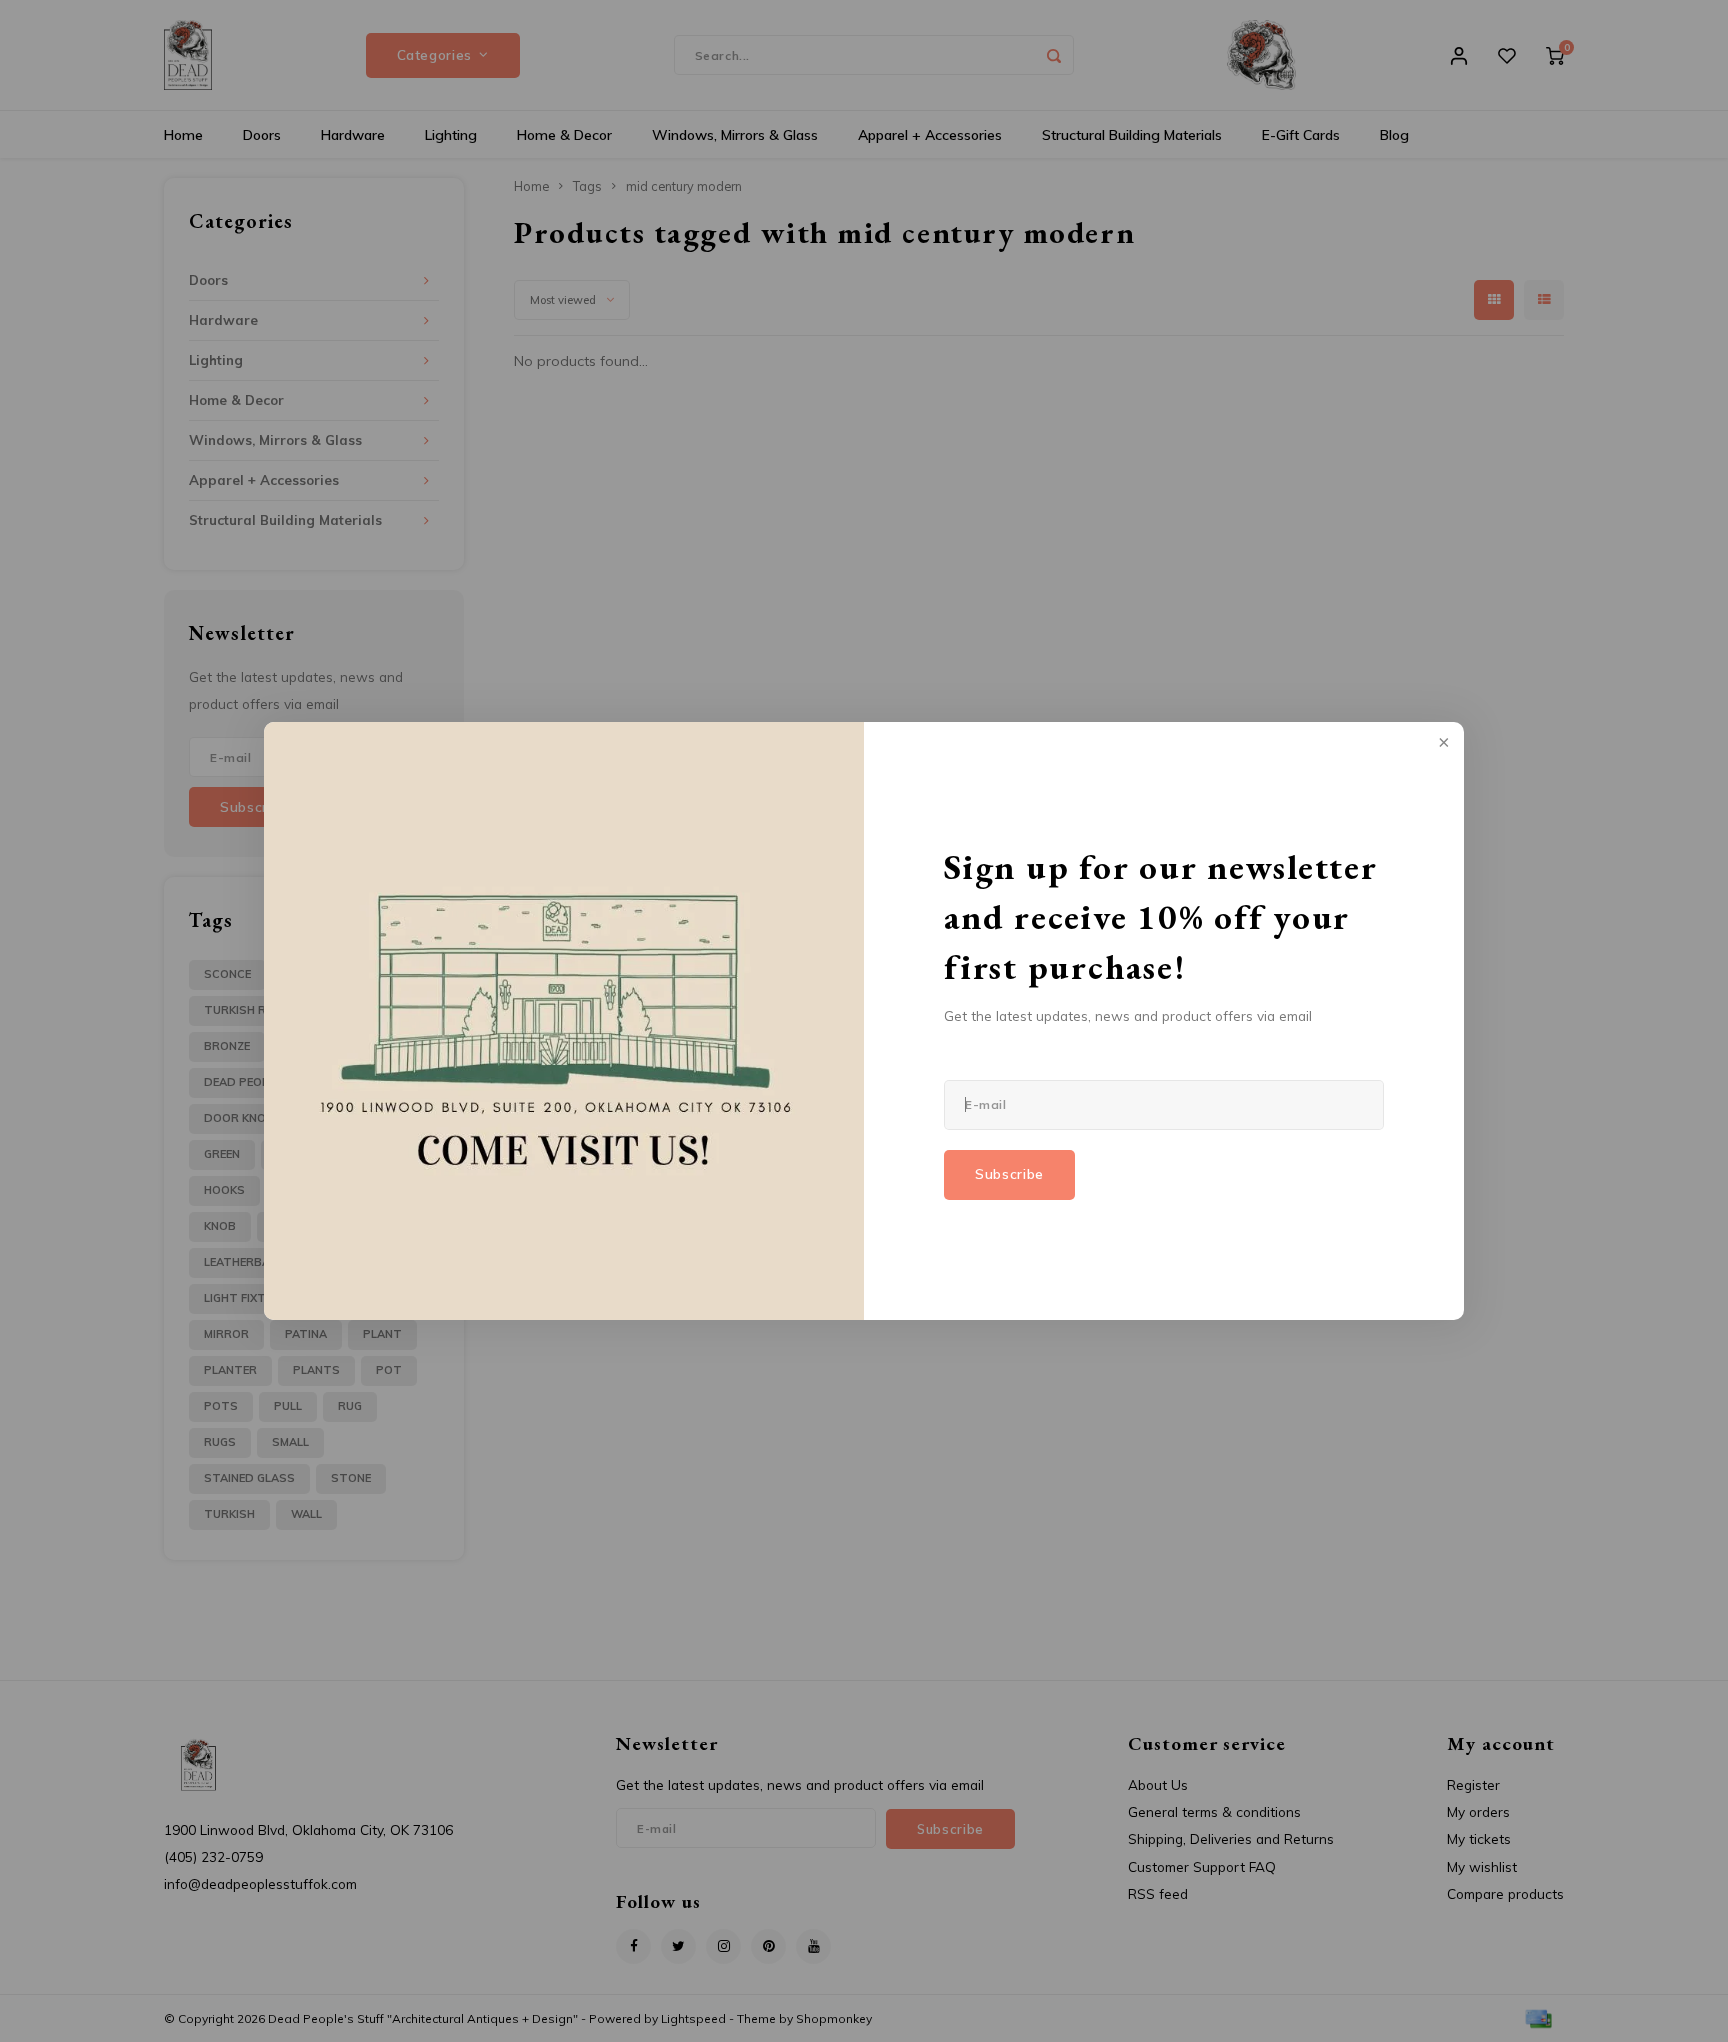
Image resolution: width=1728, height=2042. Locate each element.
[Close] (1442, 744)
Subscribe (1009, 1174)
